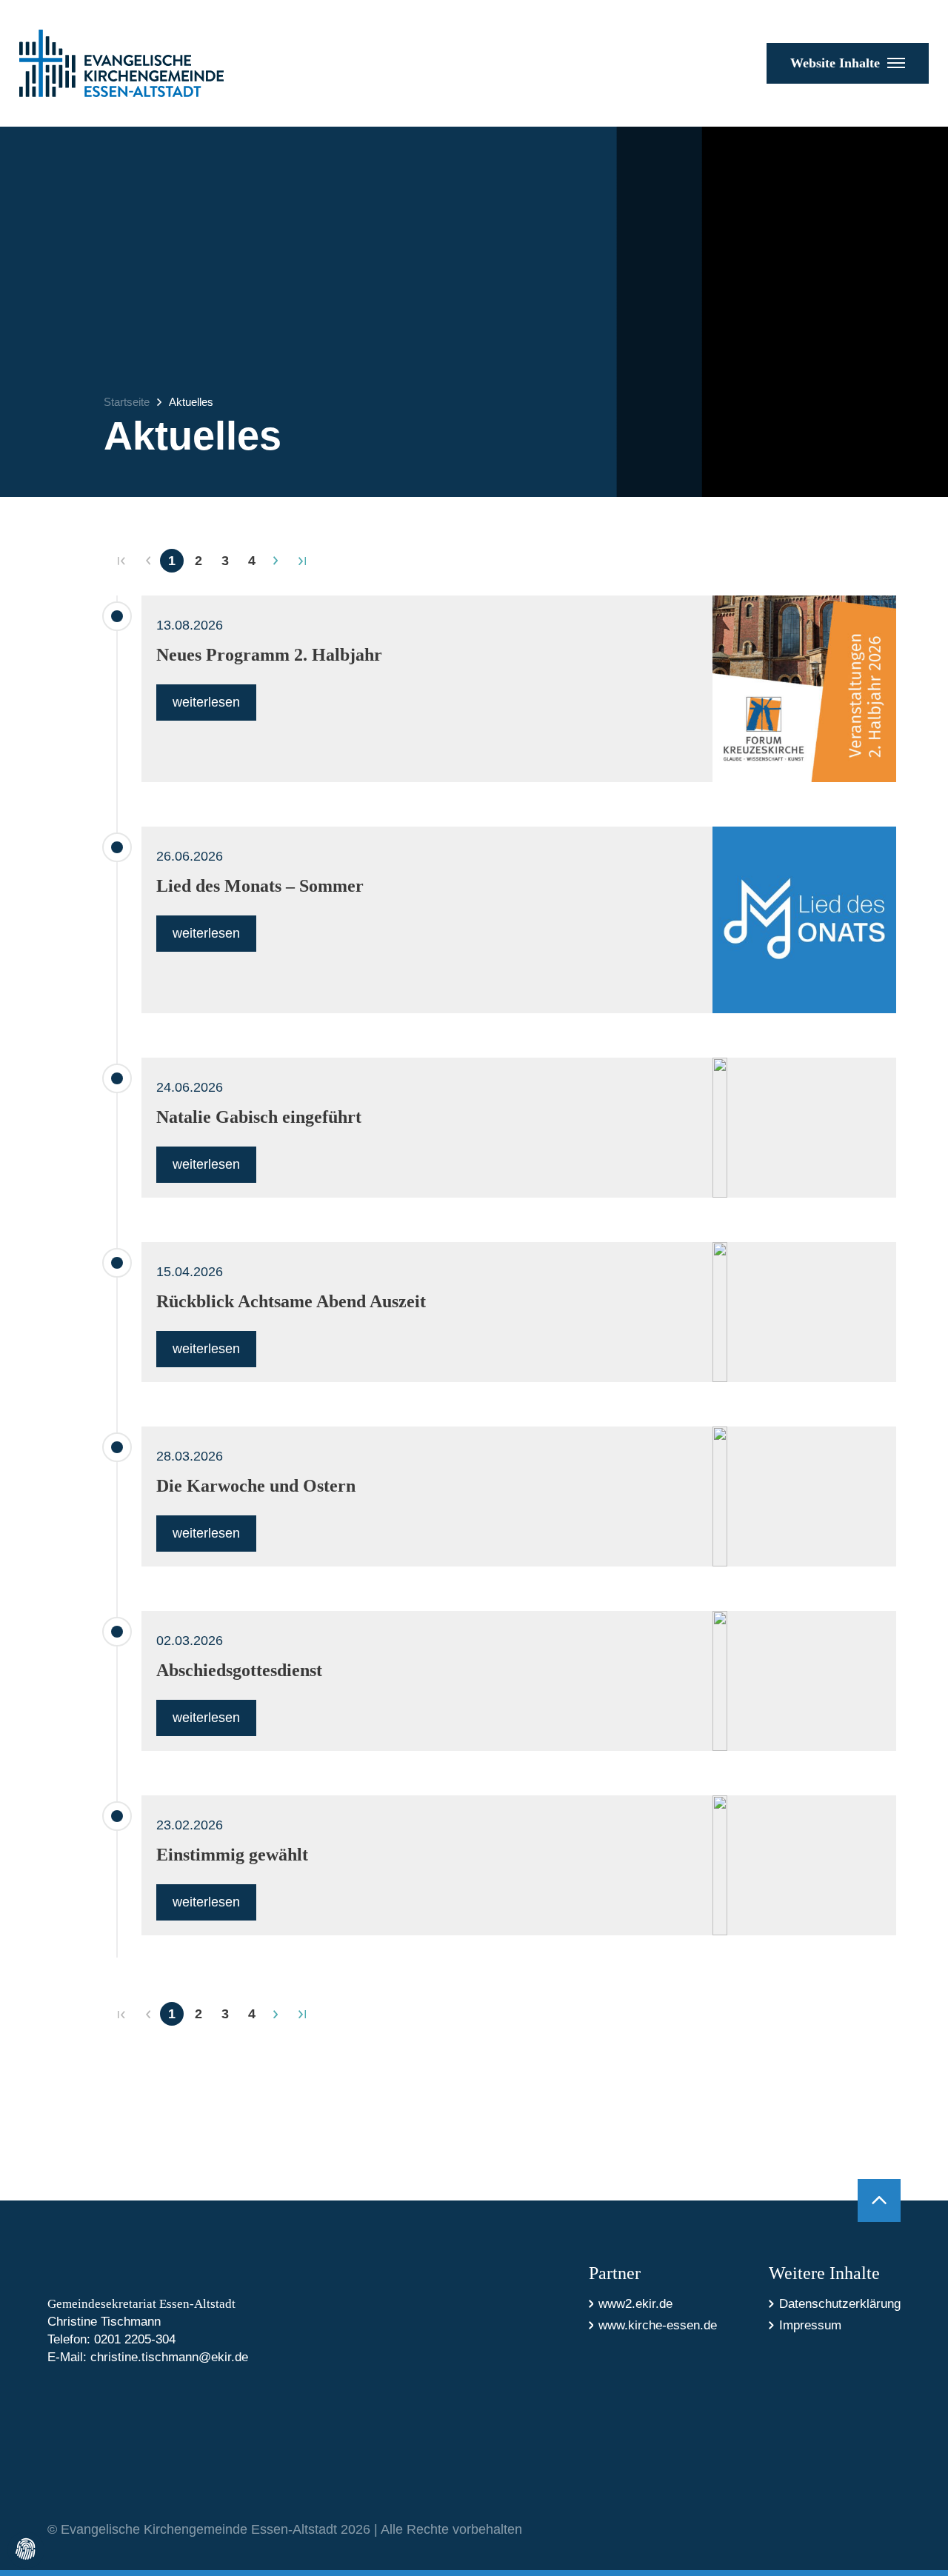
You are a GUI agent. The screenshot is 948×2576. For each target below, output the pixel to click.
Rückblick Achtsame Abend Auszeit (291, 1301)
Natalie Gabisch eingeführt (259, 1117)
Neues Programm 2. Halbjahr (269, 655)
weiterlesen (206, 702)
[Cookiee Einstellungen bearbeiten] (26, 2550)
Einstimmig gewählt (232, 1855)
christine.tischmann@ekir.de (169, 2357)
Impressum (810, 2325)
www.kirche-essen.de (658, 2325)
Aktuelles (191, 402)
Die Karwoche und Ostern (256, 1486)
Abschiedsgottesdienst (239, 1670)
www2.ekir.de (635, 2304)
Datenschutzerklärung (840, 2304)
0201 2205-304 (135, 2339)
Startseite (127, 402)
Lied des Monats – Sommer (260, 886)
